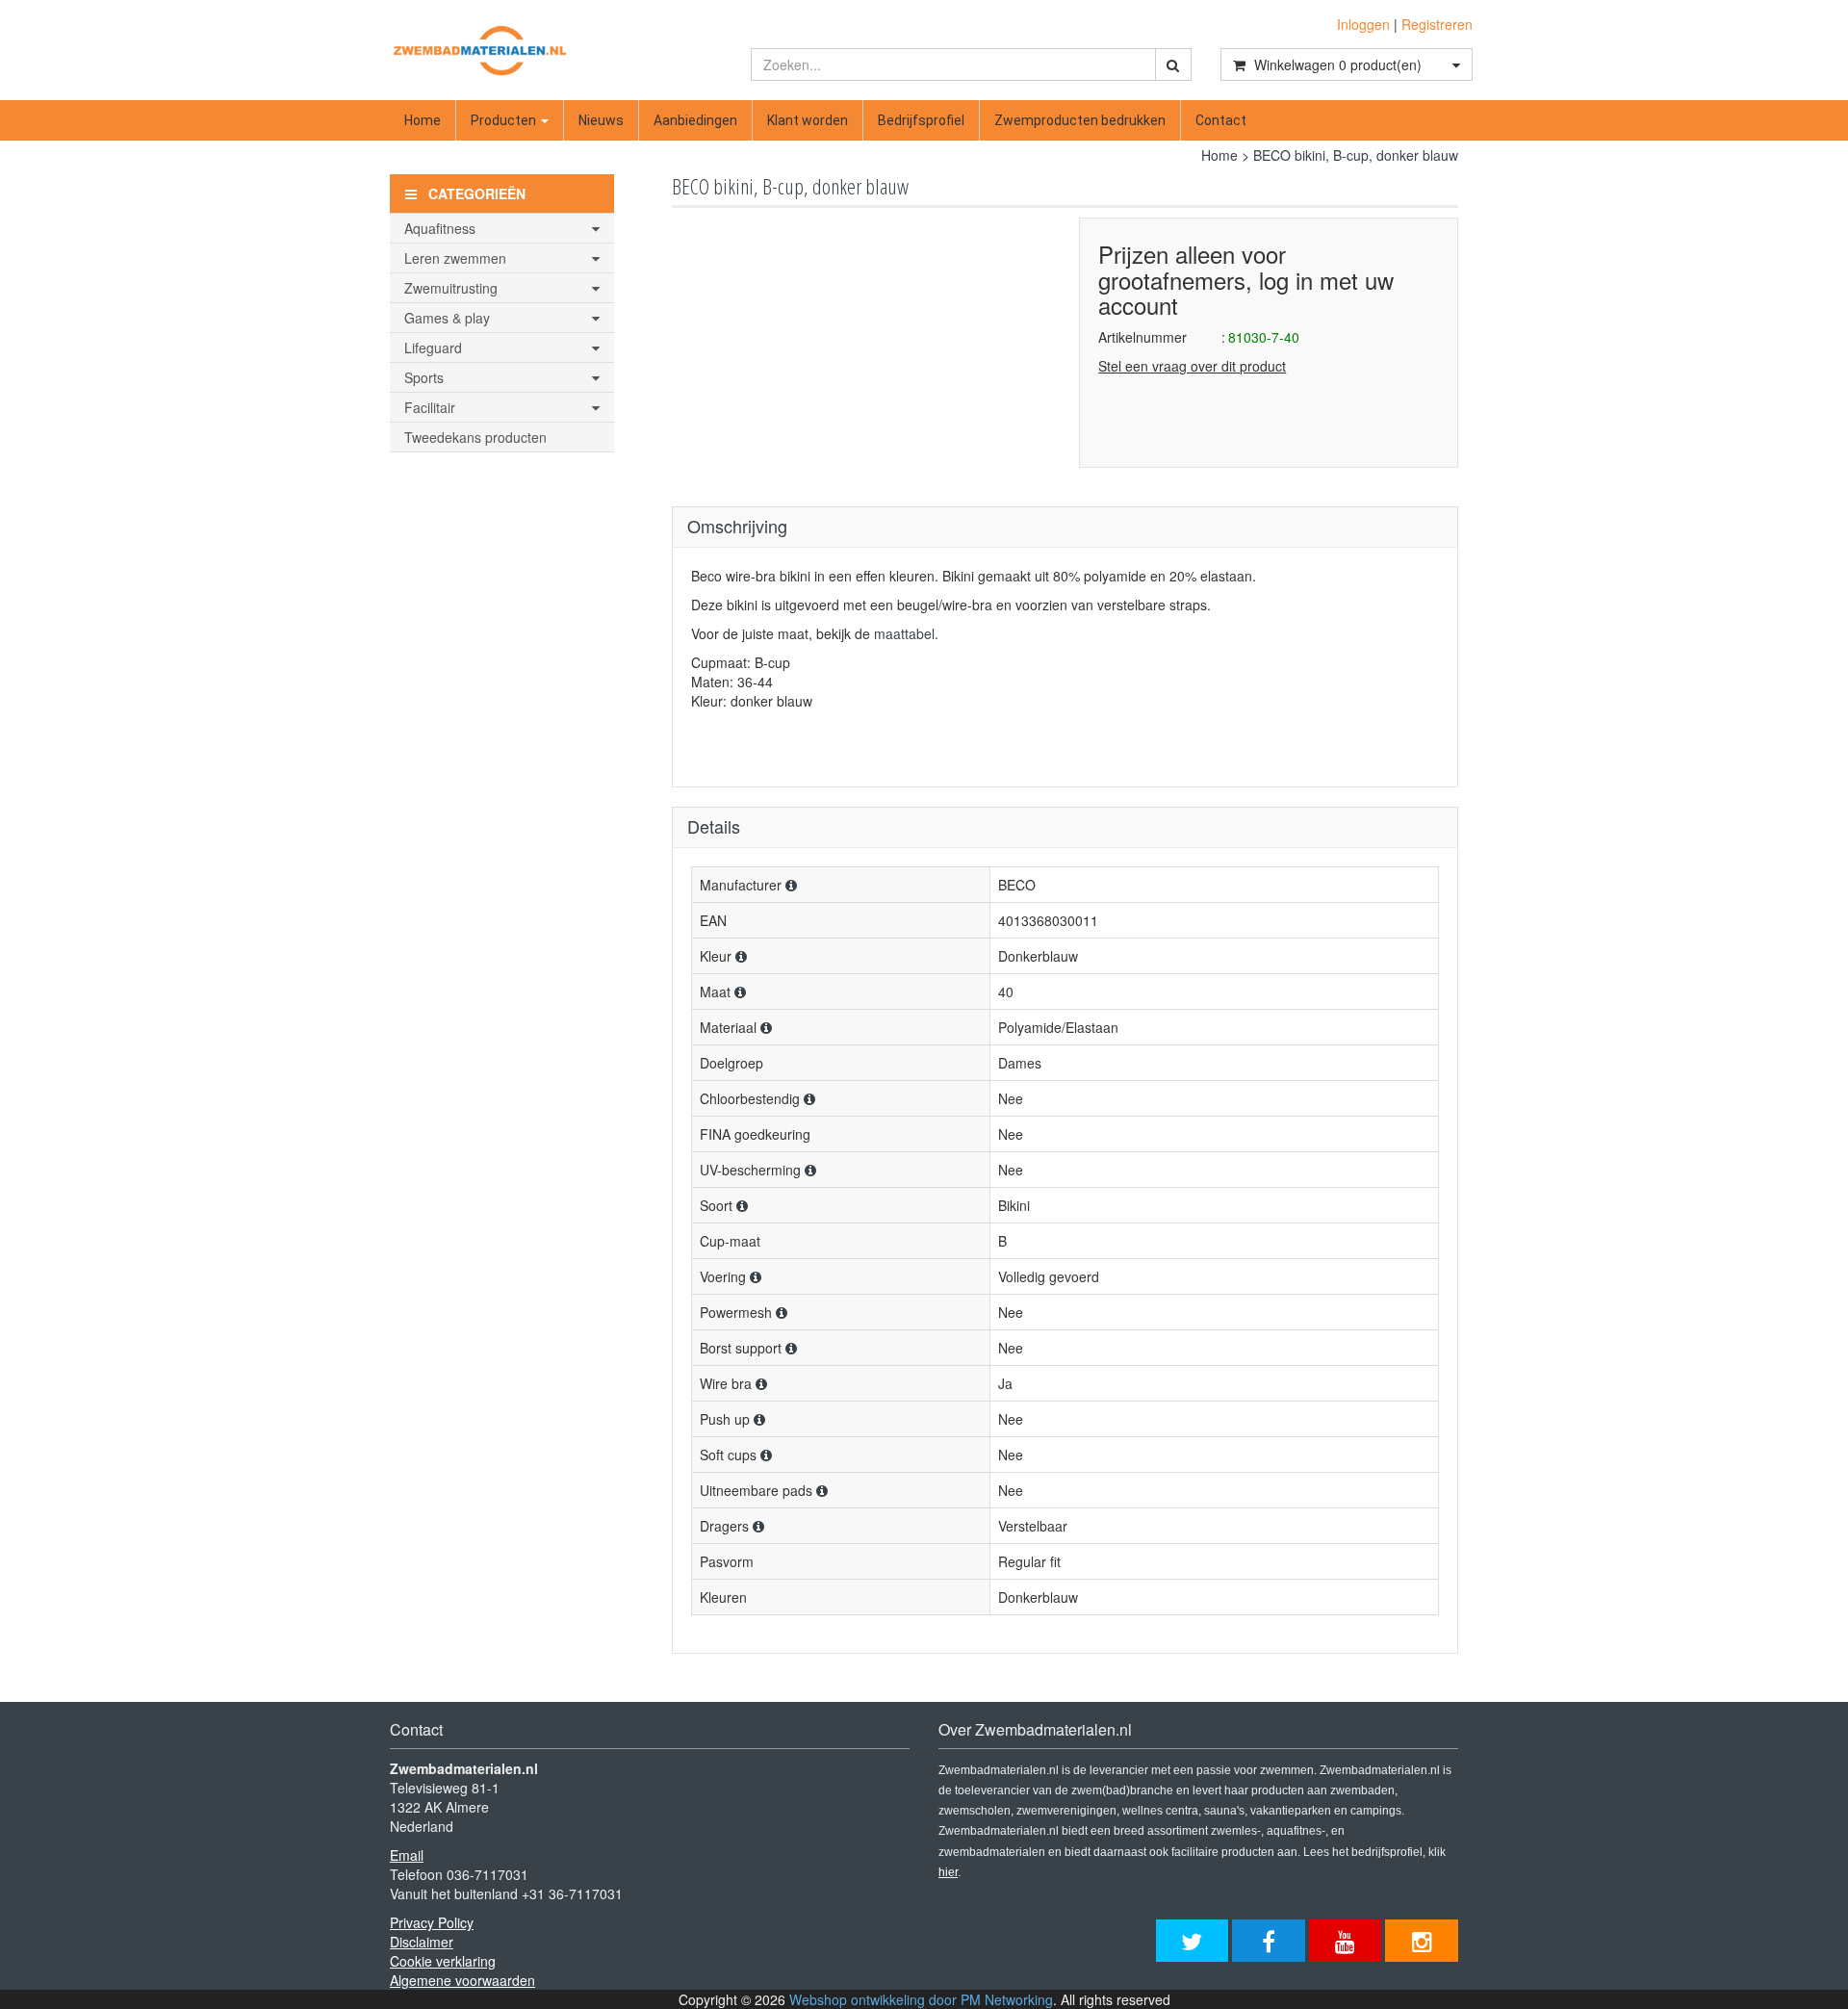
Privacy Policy (432, 1922)
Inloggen (1363, 24)
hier (948, 1872)
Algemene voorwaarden (462, 1980)
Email (407, 1855)
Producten (505, 120)
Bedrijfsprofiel (921, 120)
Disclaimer (422, 1942)
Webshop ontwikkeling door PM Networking (921, 1999)
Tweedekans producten (475, 437)
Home (423, 120)
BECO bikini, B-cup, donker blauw (1356, 155)
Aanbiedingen (695, 120)
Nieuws (601, 120)
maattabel (904, 633)
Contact (1221, 120)
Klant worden (808, 120)
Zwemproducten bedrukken (1080, 120)
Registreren (1437, 24)
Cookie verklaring (443, 1961)
